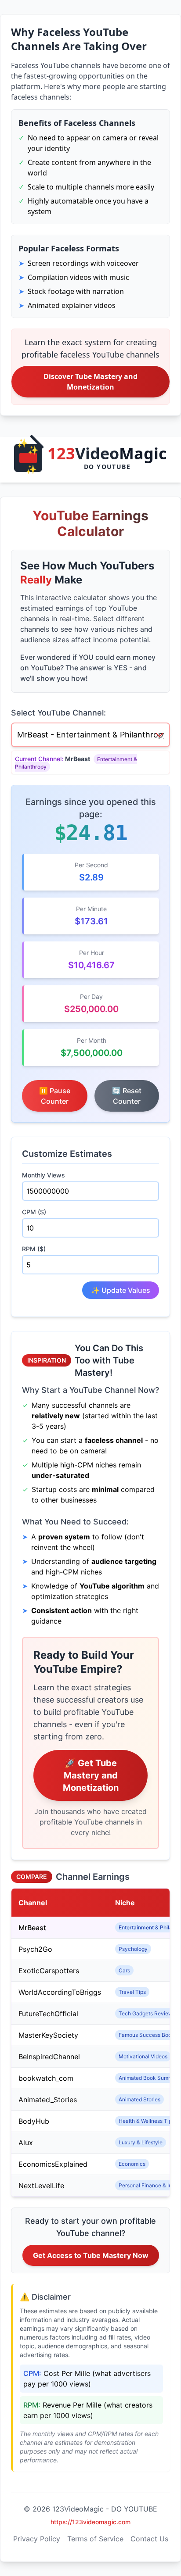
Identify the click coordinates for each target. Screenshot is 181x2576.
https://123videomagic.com (90, 2522)
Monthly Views (43, 1175)
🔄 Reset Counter (127, 1096)
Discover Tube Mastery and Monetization (90, 382)
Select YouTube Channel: (58, 713)
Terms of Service (95, 2539)
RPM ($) (34, 1249)
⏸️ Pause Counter (55, 1096)
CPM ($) (34, 1212)
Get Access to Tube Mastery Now (91, 2255)
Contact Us (149, 2539)
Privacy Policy (37, 2539)
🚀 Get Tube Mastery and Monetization (91, 1775)
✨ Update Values (121, 1290)
